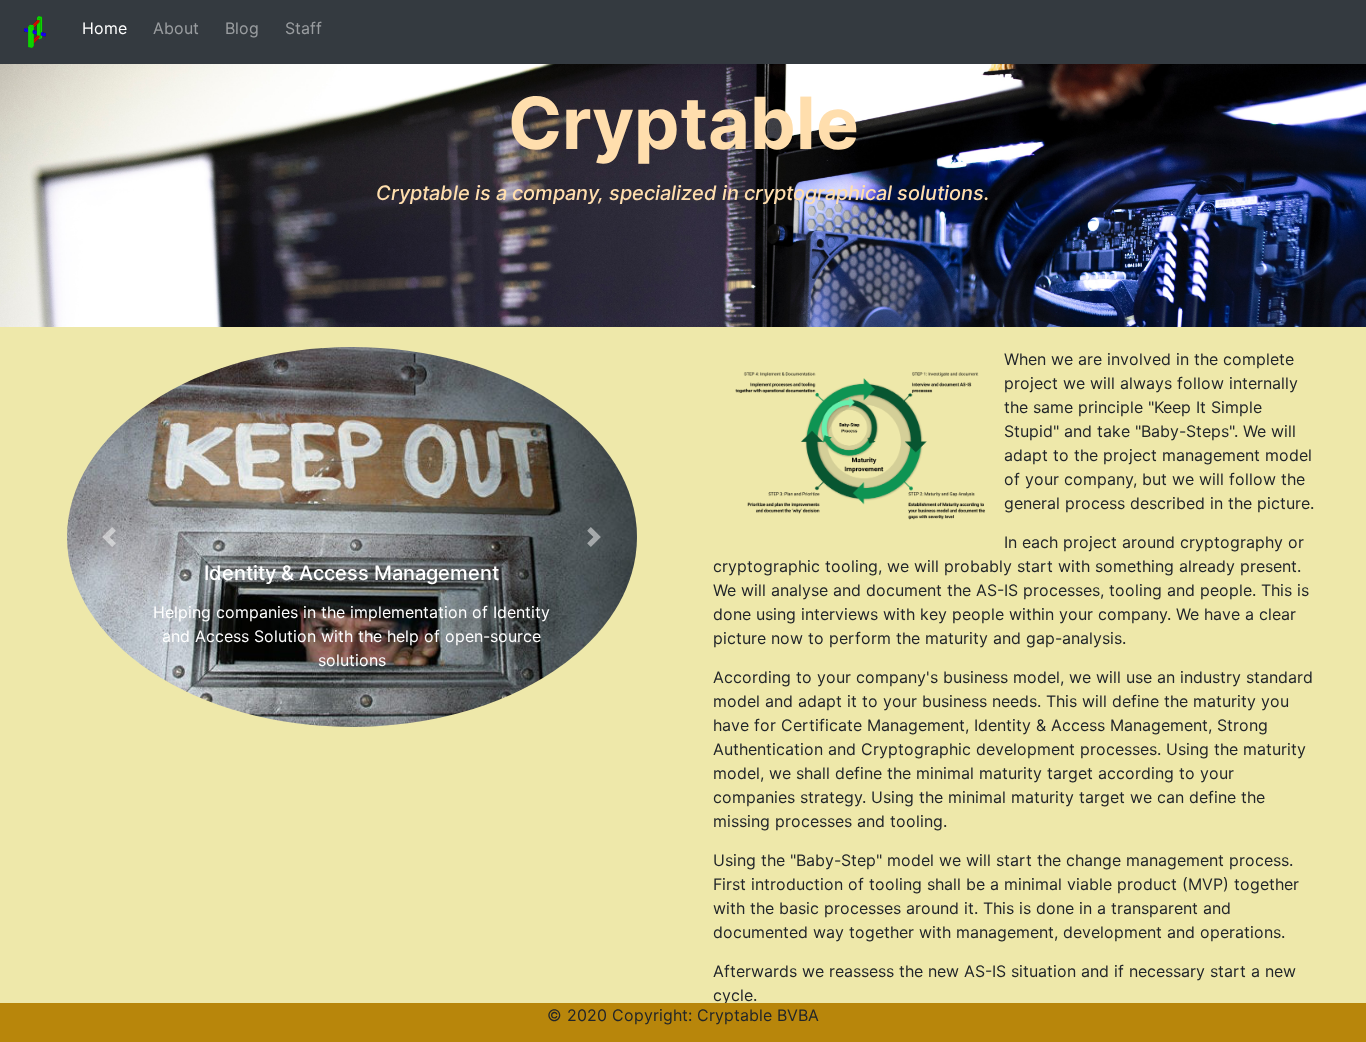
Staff (298, 28)
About (171, 28)
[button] (110, 537)
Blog (237, 28)
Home (99, 28)
